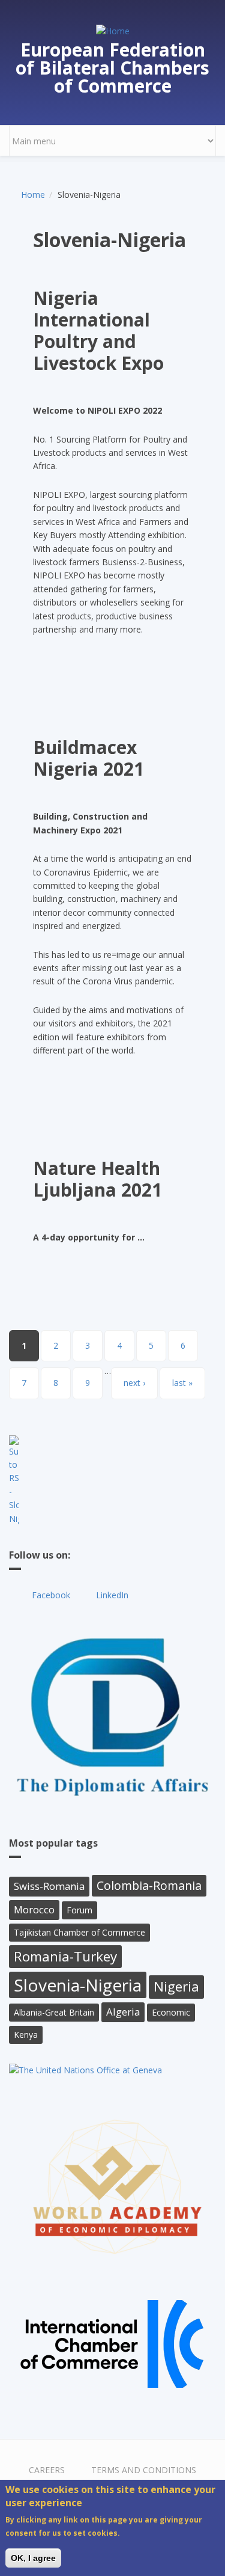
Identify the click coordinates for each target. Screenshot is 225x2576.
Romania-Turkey (65, 1956)
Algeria (123, 2012)
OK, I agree (33, 2558)
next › (134, 1383)
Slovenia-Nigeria (78, 1985)
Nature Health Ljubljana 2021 (97, 1179)
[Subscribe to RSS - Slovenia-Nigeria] (112, 1480)
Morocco (34, 1909)
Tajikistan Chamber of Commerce (79, 1932)
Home (33, 195)
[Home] (113, 30)
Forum (79, 1910)
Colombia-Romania (149, 1885)
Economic (171, 2012)
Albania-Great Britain (54, 2012)
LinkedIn (112, 1595)
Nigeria (176, 1986)
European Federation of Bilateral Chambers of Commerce (112, 68)
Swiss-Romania (49, 1886)
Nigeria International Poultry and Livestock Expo (98, 330)
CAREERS (47, 2470)
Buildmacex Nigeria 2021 (88, 758)
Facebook (51, 1595)
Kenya (26, 2035)
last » (182, 1383)
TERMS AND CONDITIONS (144, 2470)
